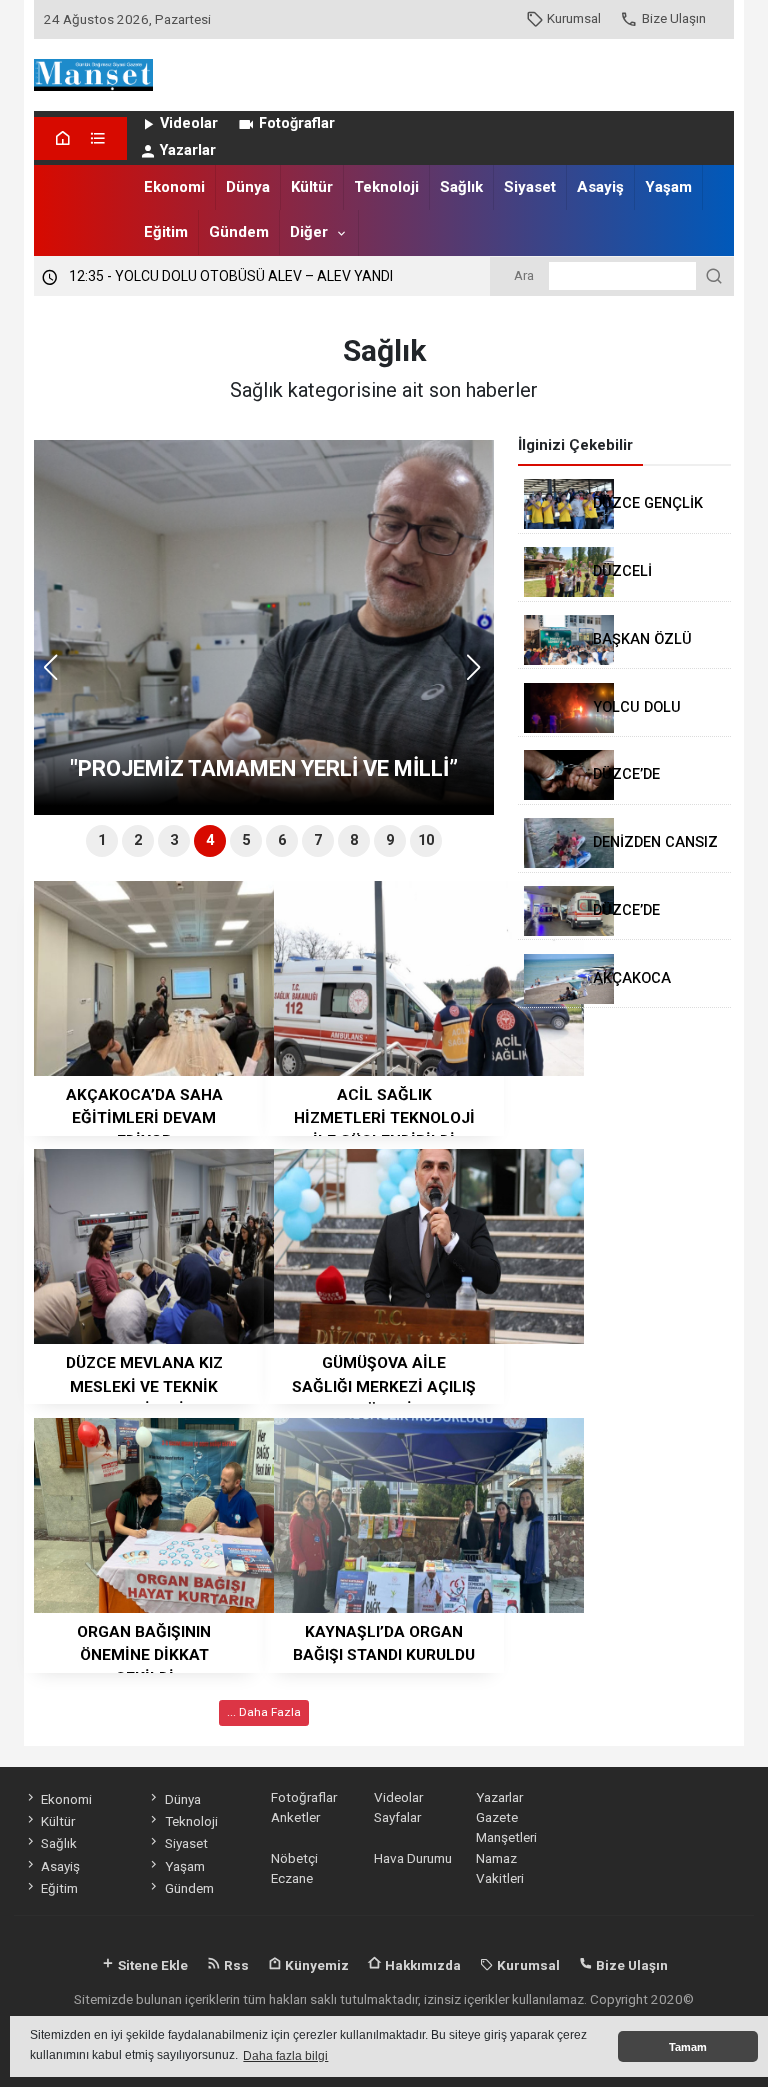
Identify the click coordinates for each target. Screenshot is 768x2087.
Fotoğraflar (297, 123)
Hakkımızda (421, 1965)
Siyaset (530, 187)
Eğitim (166, 232)
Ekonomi (174, 187)
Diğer (309, 232)
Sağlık (461, 187)
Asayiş (600, 187)
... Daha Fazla (264, 1712)
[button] (480, 676)
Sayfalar (397, 1817)
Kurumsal (574, 18)
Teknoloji (386, 187)
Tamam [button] (688, 2047)
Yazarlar (188, 150)
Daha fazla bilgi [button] (285, 2056)
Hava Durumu (413, 1858)
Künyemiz (315, 1965)
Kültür (312, 187)
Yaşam (668, 187)
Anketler (295, 1817)
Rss (235, 1965)
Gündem (239, 232)
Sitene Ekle (151, 1965)
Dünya (248, 187)
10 (426, 840)
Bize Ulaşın (674, 18)
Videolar (189, 123)
